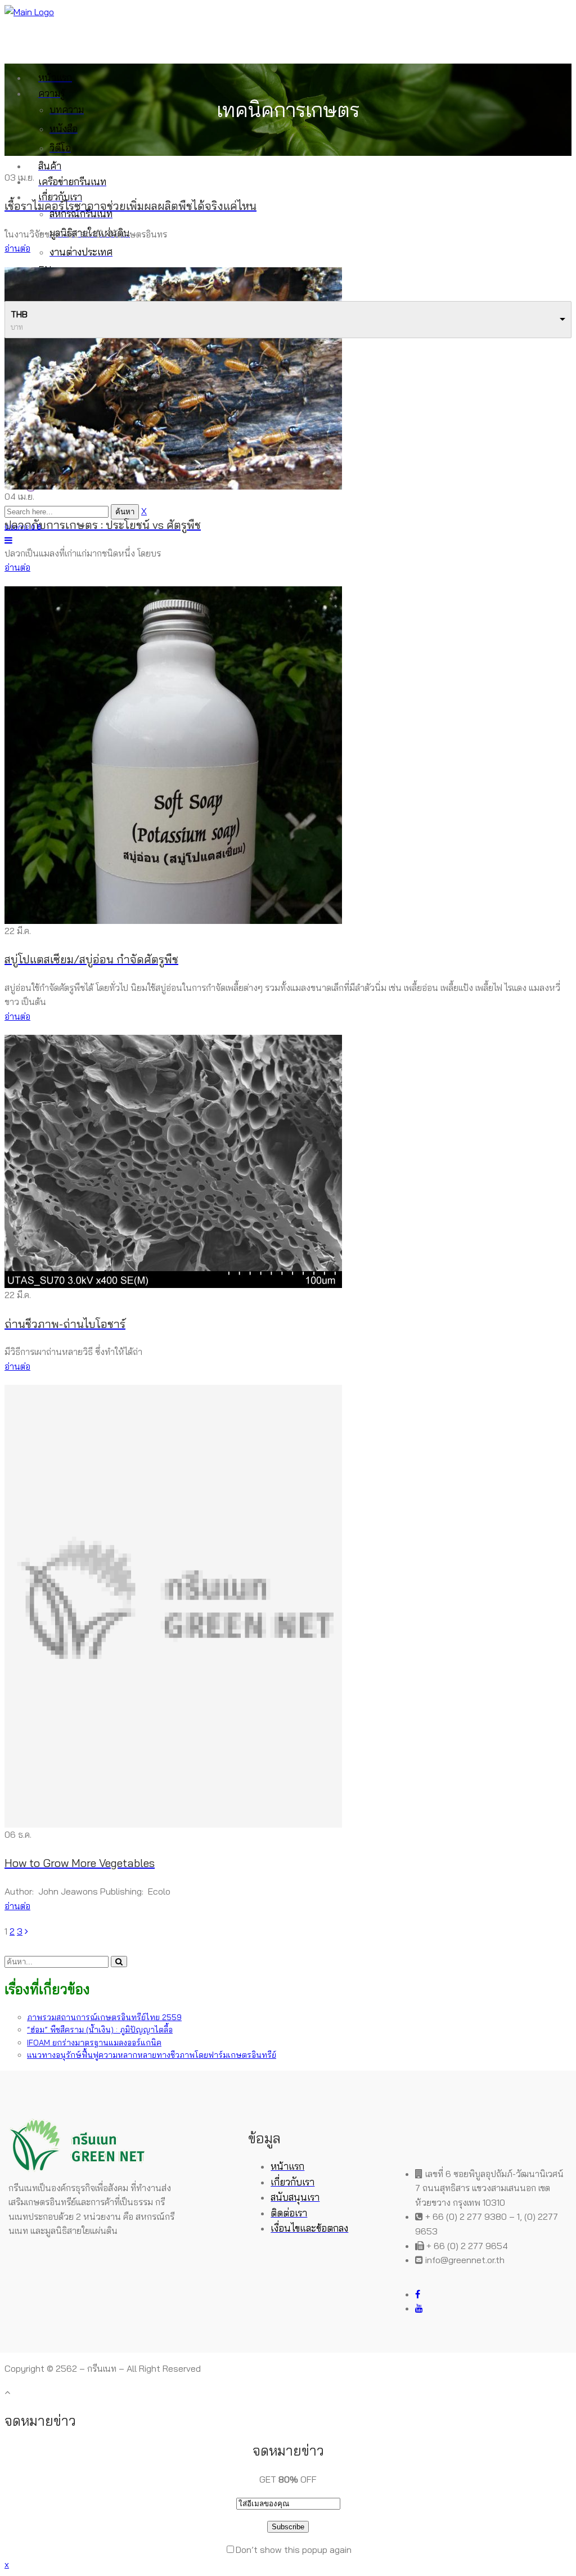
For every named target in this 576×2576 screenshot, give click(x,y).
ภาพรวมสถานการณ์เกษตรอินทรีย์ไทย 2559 (104, 2017)
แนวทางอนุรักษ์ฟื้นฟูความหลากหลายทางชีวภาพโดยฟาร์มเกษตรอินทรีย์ (152, 2055)
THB (19, 314)
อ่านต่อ (17, 248)
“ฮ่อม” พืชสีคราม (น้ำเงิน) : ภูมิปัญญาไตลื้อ (100, 2030)
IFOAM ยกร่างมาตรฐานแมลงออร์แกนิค (94, 2043)
